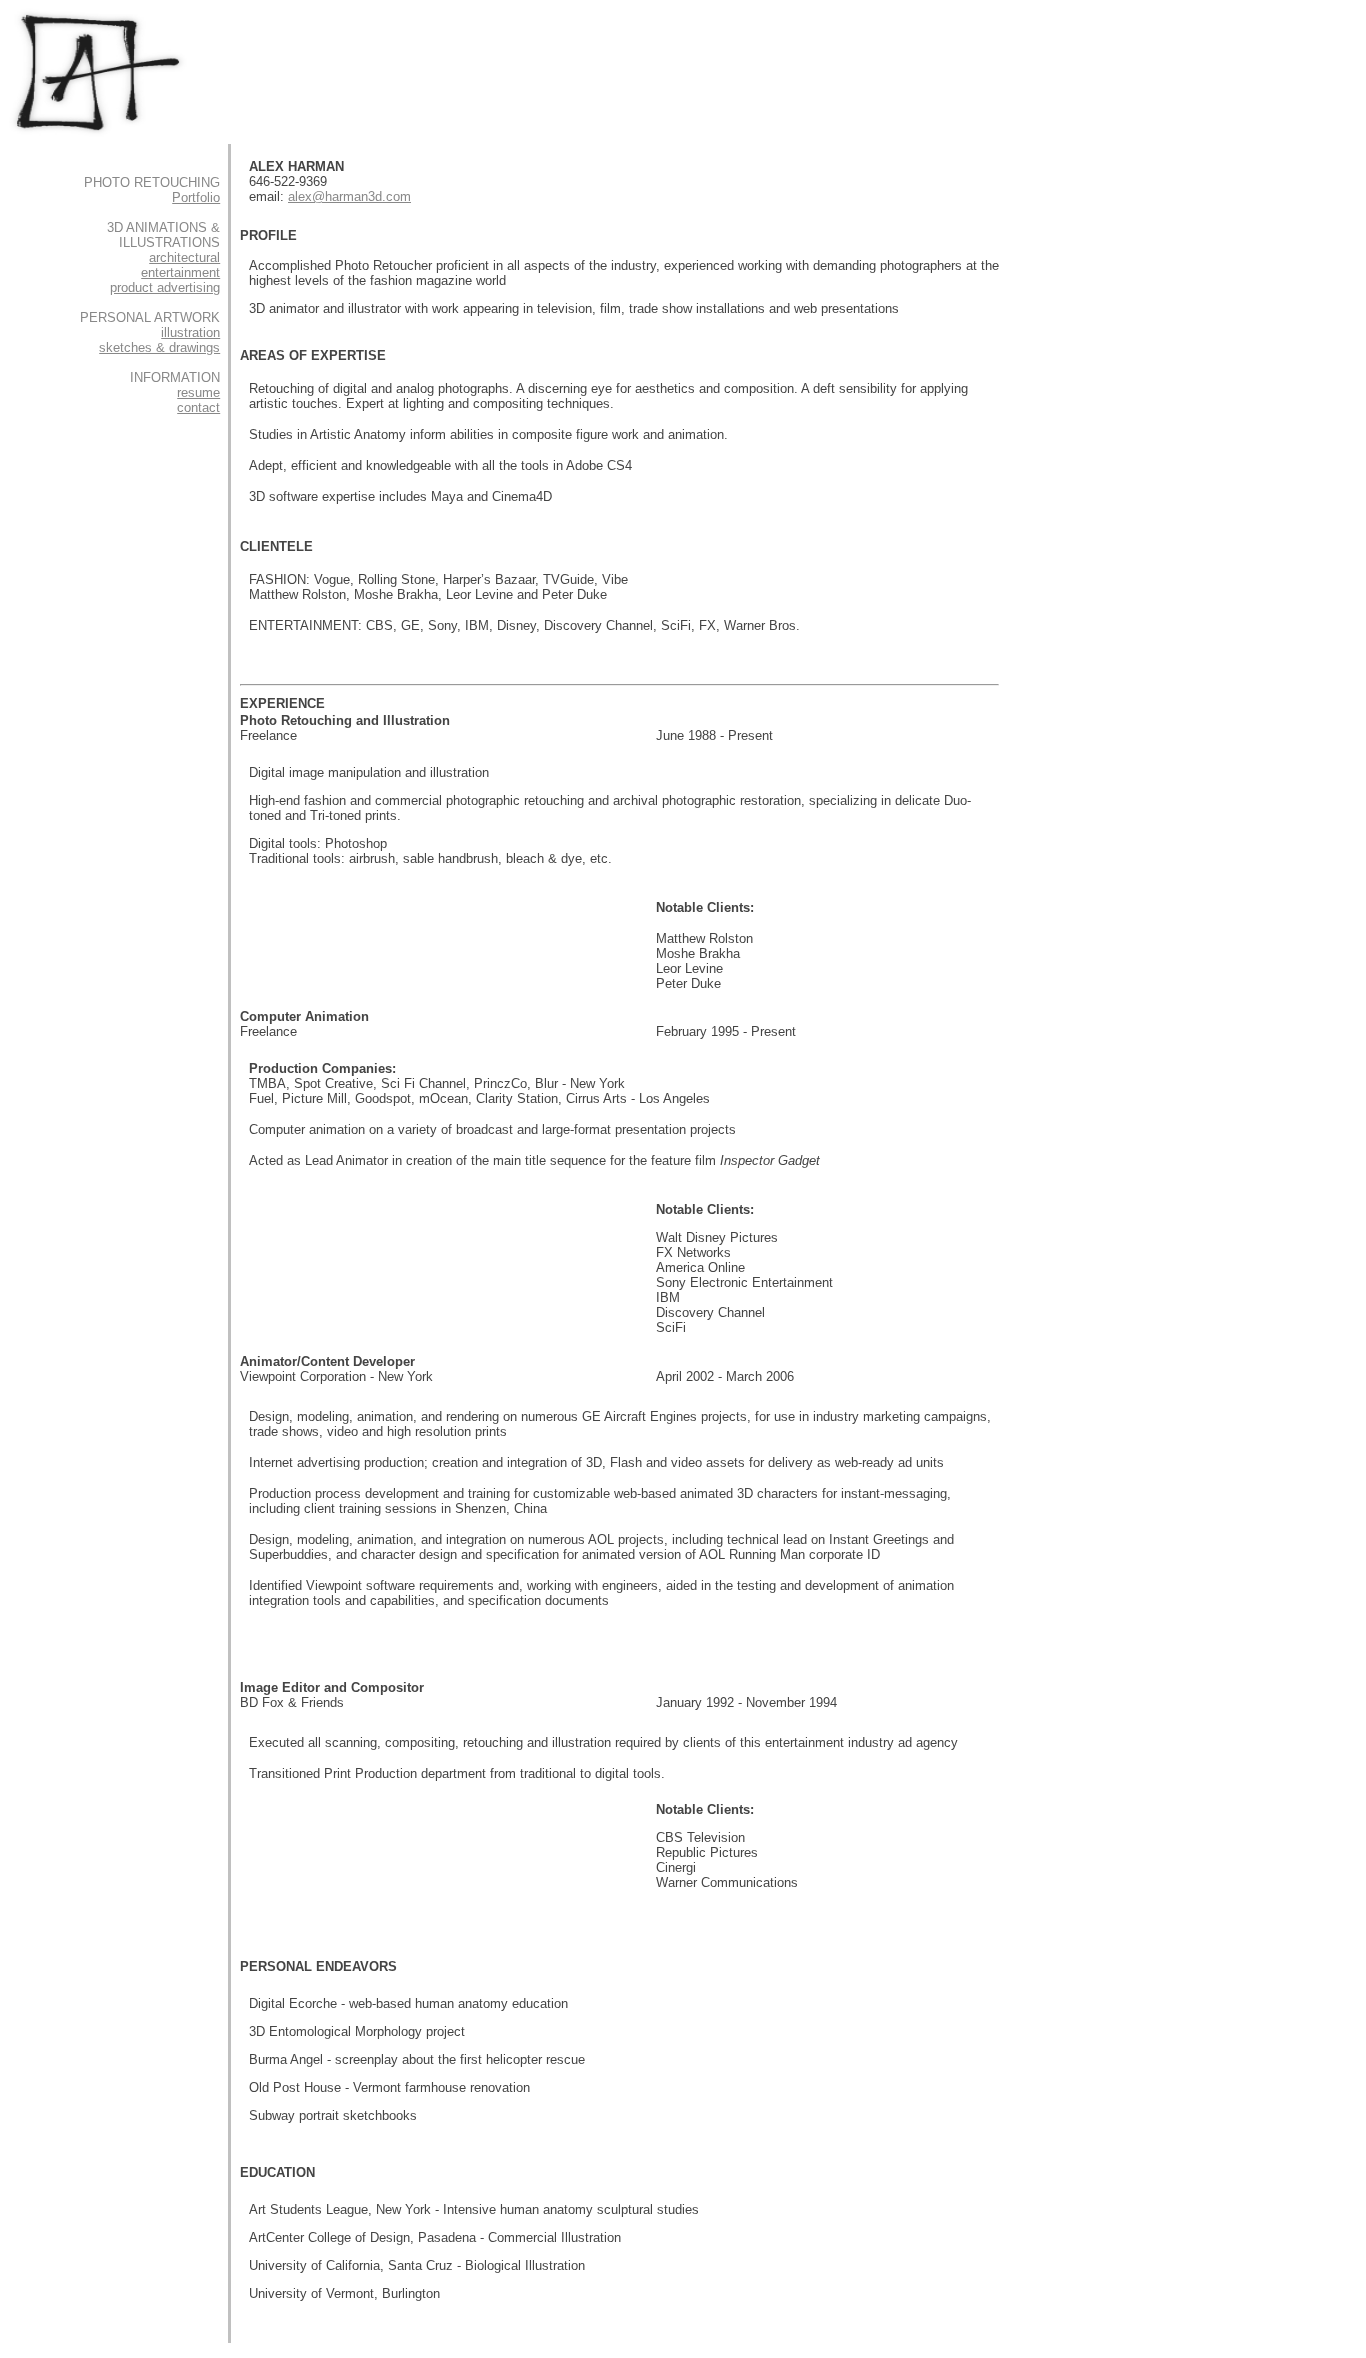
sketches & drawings (159, 347)
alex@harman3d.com (349, 196)
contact (198, 407)
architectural (184, 257)
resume (198, 392)
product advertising (165, 287)
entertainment (180, 272)
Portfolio (196, 197)
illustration (190, 332)
